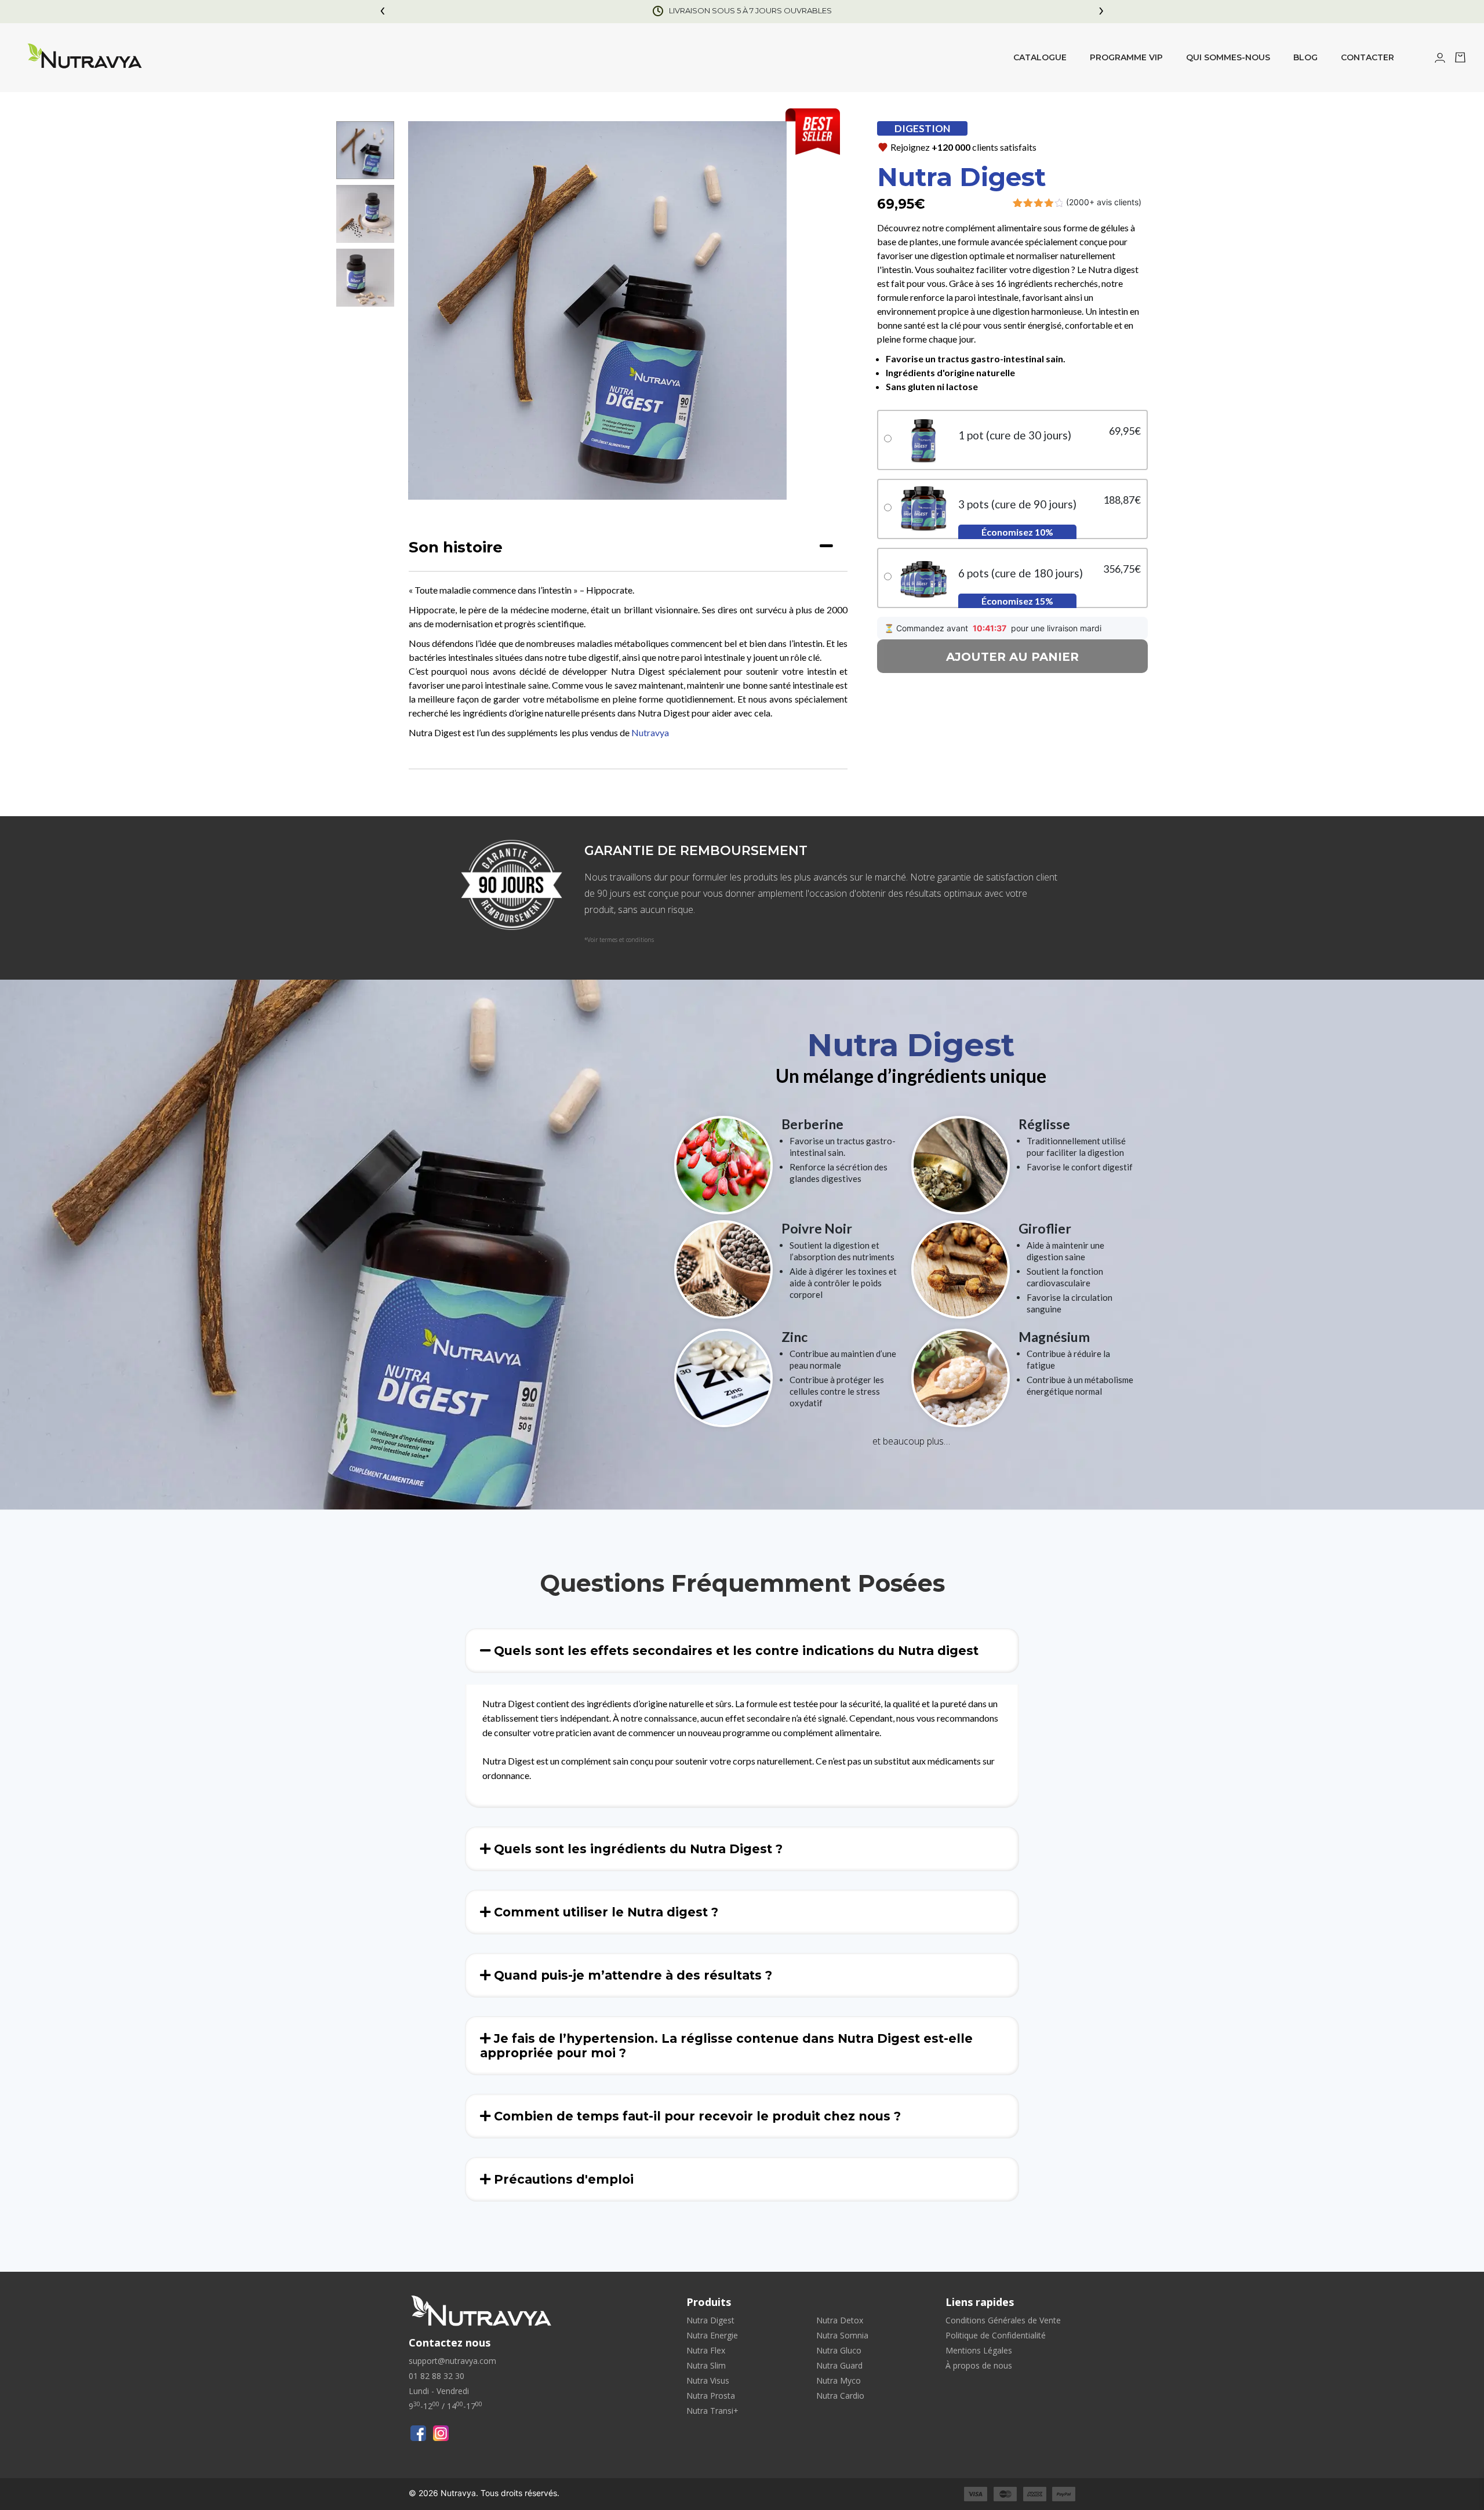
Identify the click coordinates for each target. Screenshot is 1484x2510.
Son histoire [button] (456, 547)
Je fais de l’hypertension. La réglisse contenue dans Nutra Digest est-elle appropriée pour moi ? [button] (726, 2046)
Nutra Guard (839, 2365)
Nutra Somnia (842, 2335)
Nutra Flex (706, 2350)
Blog (1305, 57)
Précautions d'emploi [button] (562, 2179)
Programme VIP (1126, 57)
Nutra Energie (712, 2335)
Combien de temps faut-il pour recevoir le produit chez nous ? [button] (696, 2116)
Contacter (1367, 57)
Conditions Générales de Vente (1003, 2320)
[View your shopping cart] (1460, 59)
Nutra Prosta (711, 2396)
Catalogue (1040, 57)
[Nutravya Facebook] (418, 2433)
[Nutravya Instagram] (441, 2433)
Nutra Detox (840, 2320)
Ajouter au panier (1012, 657)
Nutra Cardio (840, 2396)
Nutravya (650, 732)
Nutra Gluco (839, 2350)
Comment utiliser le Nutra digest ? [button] (604, 1912)
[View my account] (1440, 59)
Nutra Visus (708, 2380)
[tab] (628, 548)
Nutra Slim (706, 2365)
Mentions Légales (979, 2350)
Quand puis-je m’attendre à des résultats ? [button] (631, 1975)
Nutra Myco (839, 2380)
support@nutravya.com (452, 2361)
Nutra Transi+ (712, 2411)
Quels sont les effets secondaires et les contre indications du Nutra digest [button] (734, 1651)
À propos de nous (979, 2365)
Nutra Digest (710, 2320)
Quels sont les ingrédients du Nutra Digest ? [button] (636, 1849)
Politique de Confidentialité (996, 2335)
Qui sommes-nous (1228, 57)
